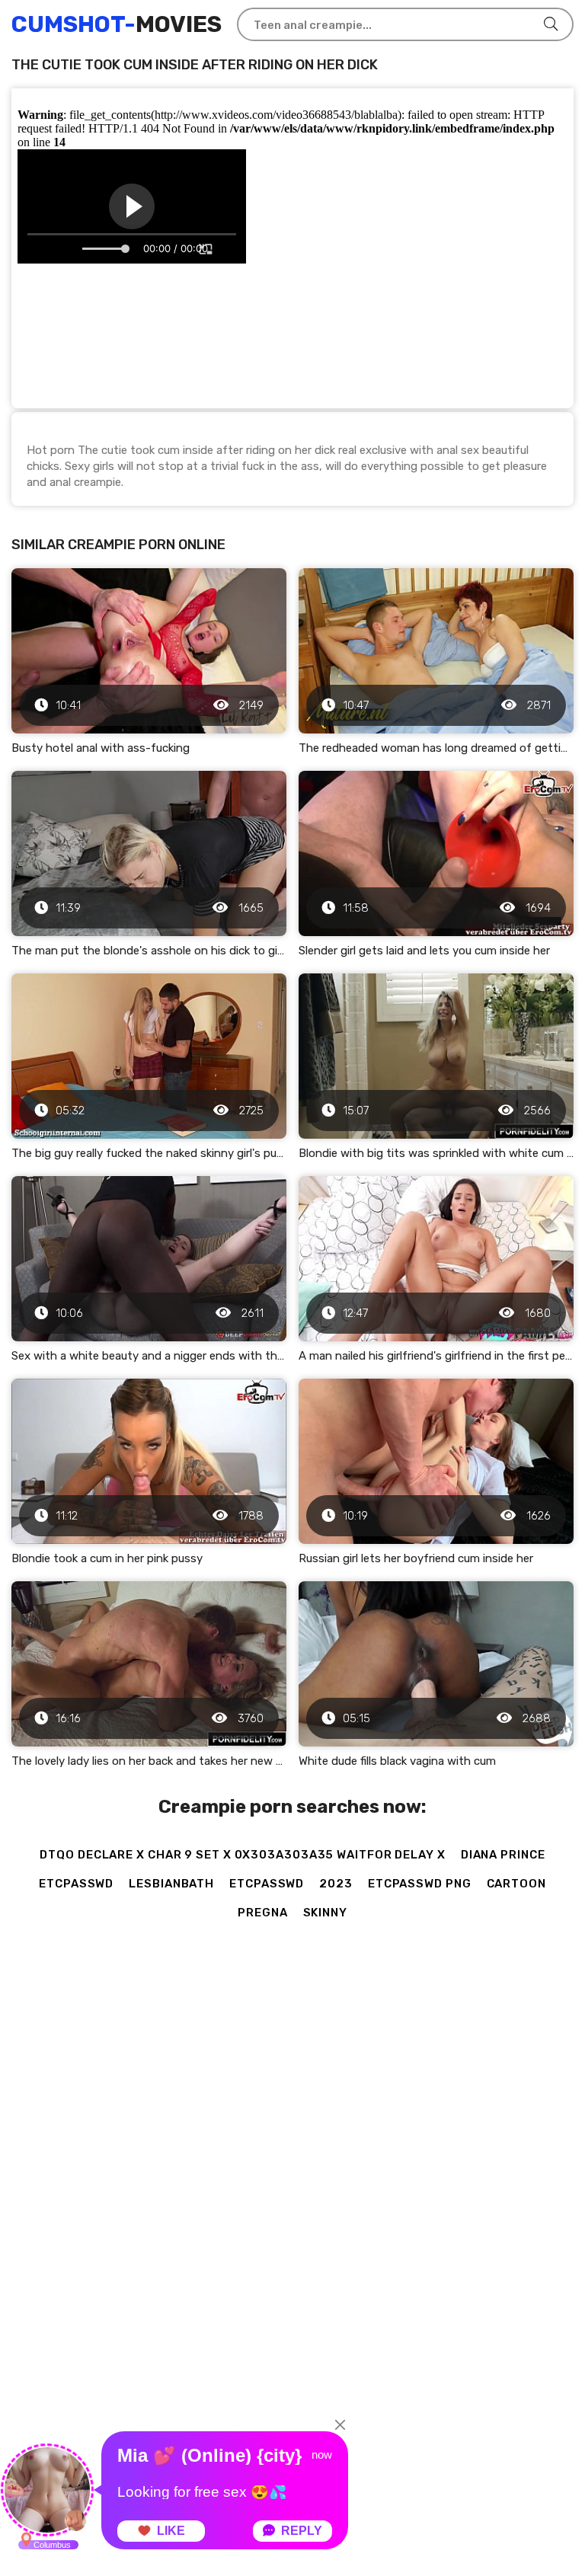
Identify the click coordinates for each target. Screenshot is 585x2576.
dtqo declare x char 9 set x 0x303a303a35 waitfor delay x (242, 1855)
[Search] (551, 24)
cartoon (516, 1884)
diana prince (503, 1855)
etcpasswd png (420, 1884)
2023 (336, 1884)
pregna (262, 1913)
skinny (325, 1913)
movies (117, 24)
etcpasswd (76, 1884)
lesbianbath (171, 1884)
